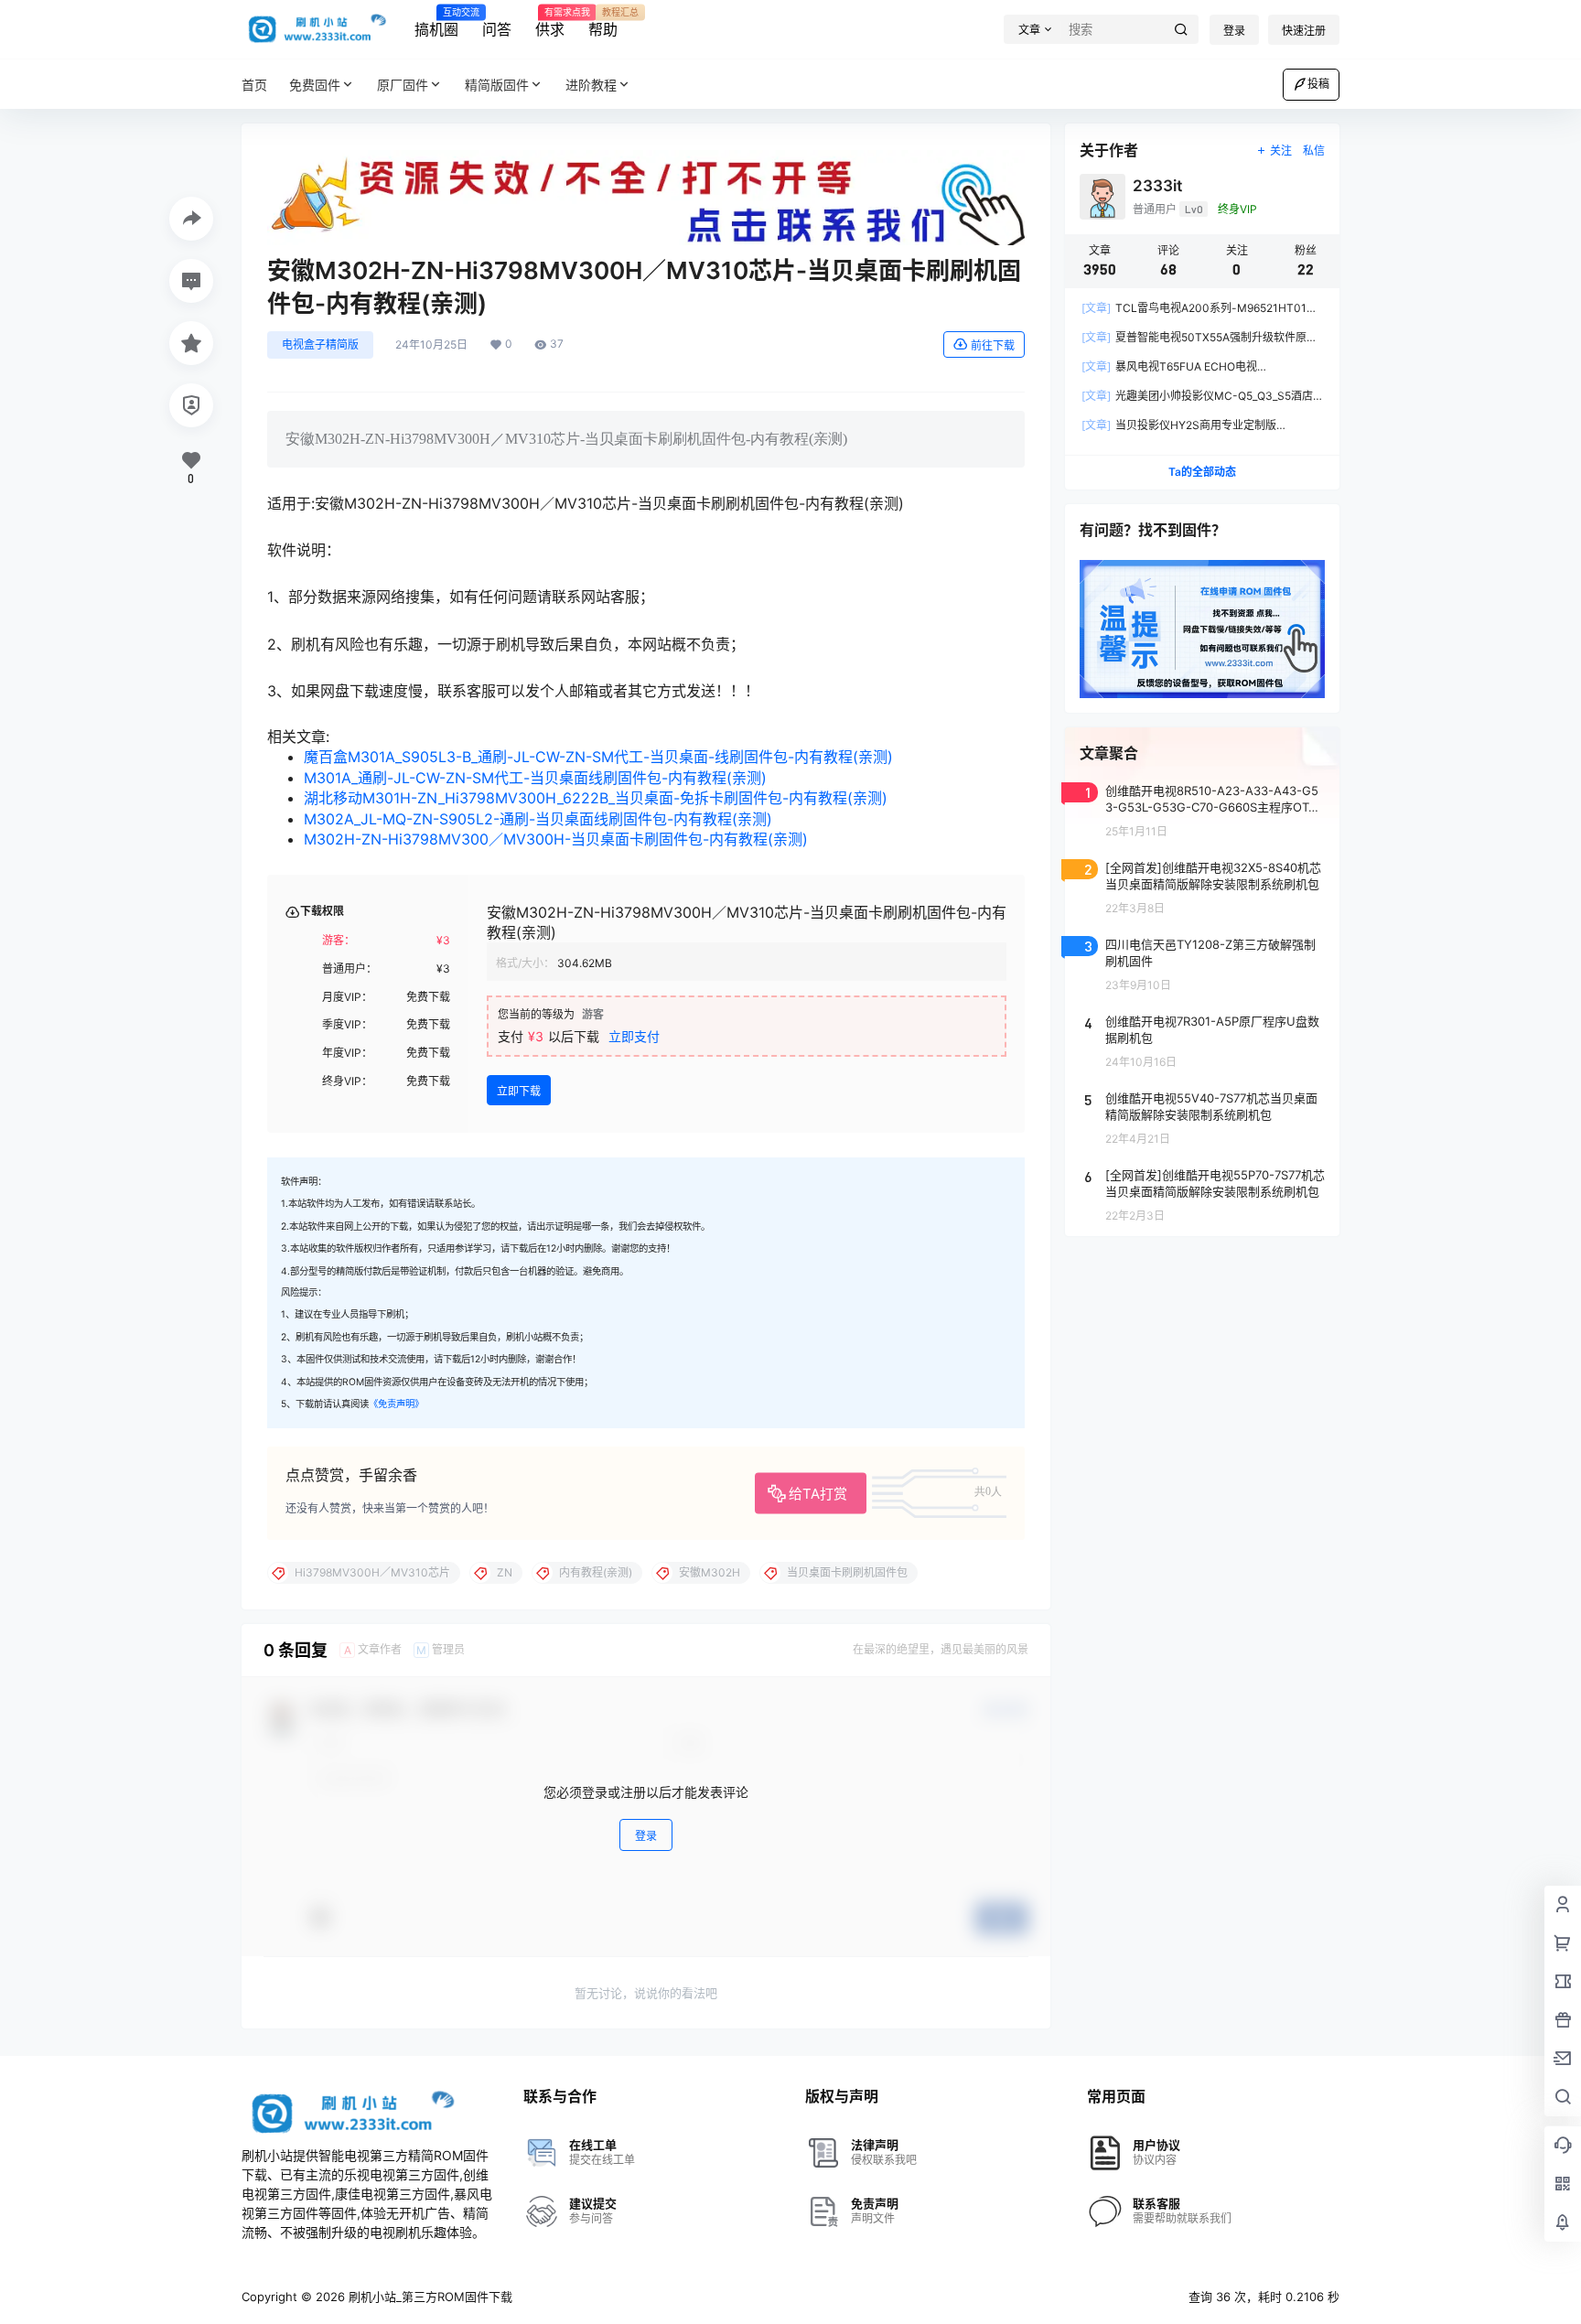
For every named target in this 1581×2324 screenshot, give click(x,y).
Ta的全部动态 (1202, 472)
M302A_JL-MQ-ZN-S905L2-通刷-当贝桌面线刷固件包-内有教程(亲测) (538, 819)
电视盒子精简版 (320, 344)
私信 (1314, 151)
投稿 (1318, 84)
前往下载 (993, 345)
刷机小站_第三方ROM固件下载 (429, 2297)
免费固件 (315, 85)
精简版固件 (497, 85)
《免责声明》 (396, 1404)
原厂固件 (403, 85)
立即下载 (519, 1091)
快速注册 (1304, 31)
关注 (1281, 151)
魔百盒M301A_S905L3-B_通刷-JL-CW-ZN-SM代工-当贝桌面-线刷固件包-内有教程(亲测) (598, 757)
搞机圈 (436, 23)
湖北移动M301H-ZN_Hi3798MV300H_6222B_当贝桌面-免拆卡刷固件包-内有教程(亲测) (596, 798)
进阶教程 (591, 85)
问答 (497, 29)
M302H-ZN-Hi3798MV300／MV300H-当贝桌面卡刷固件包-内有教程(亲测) (556, 839)
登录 (1234, 31)
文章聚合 (1109, 753)
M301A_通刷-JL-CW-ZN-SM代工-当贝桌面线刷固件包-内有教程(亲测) (535, 778)
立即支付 (634, 1036)
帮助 (603, 23)
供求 (550, 23)
